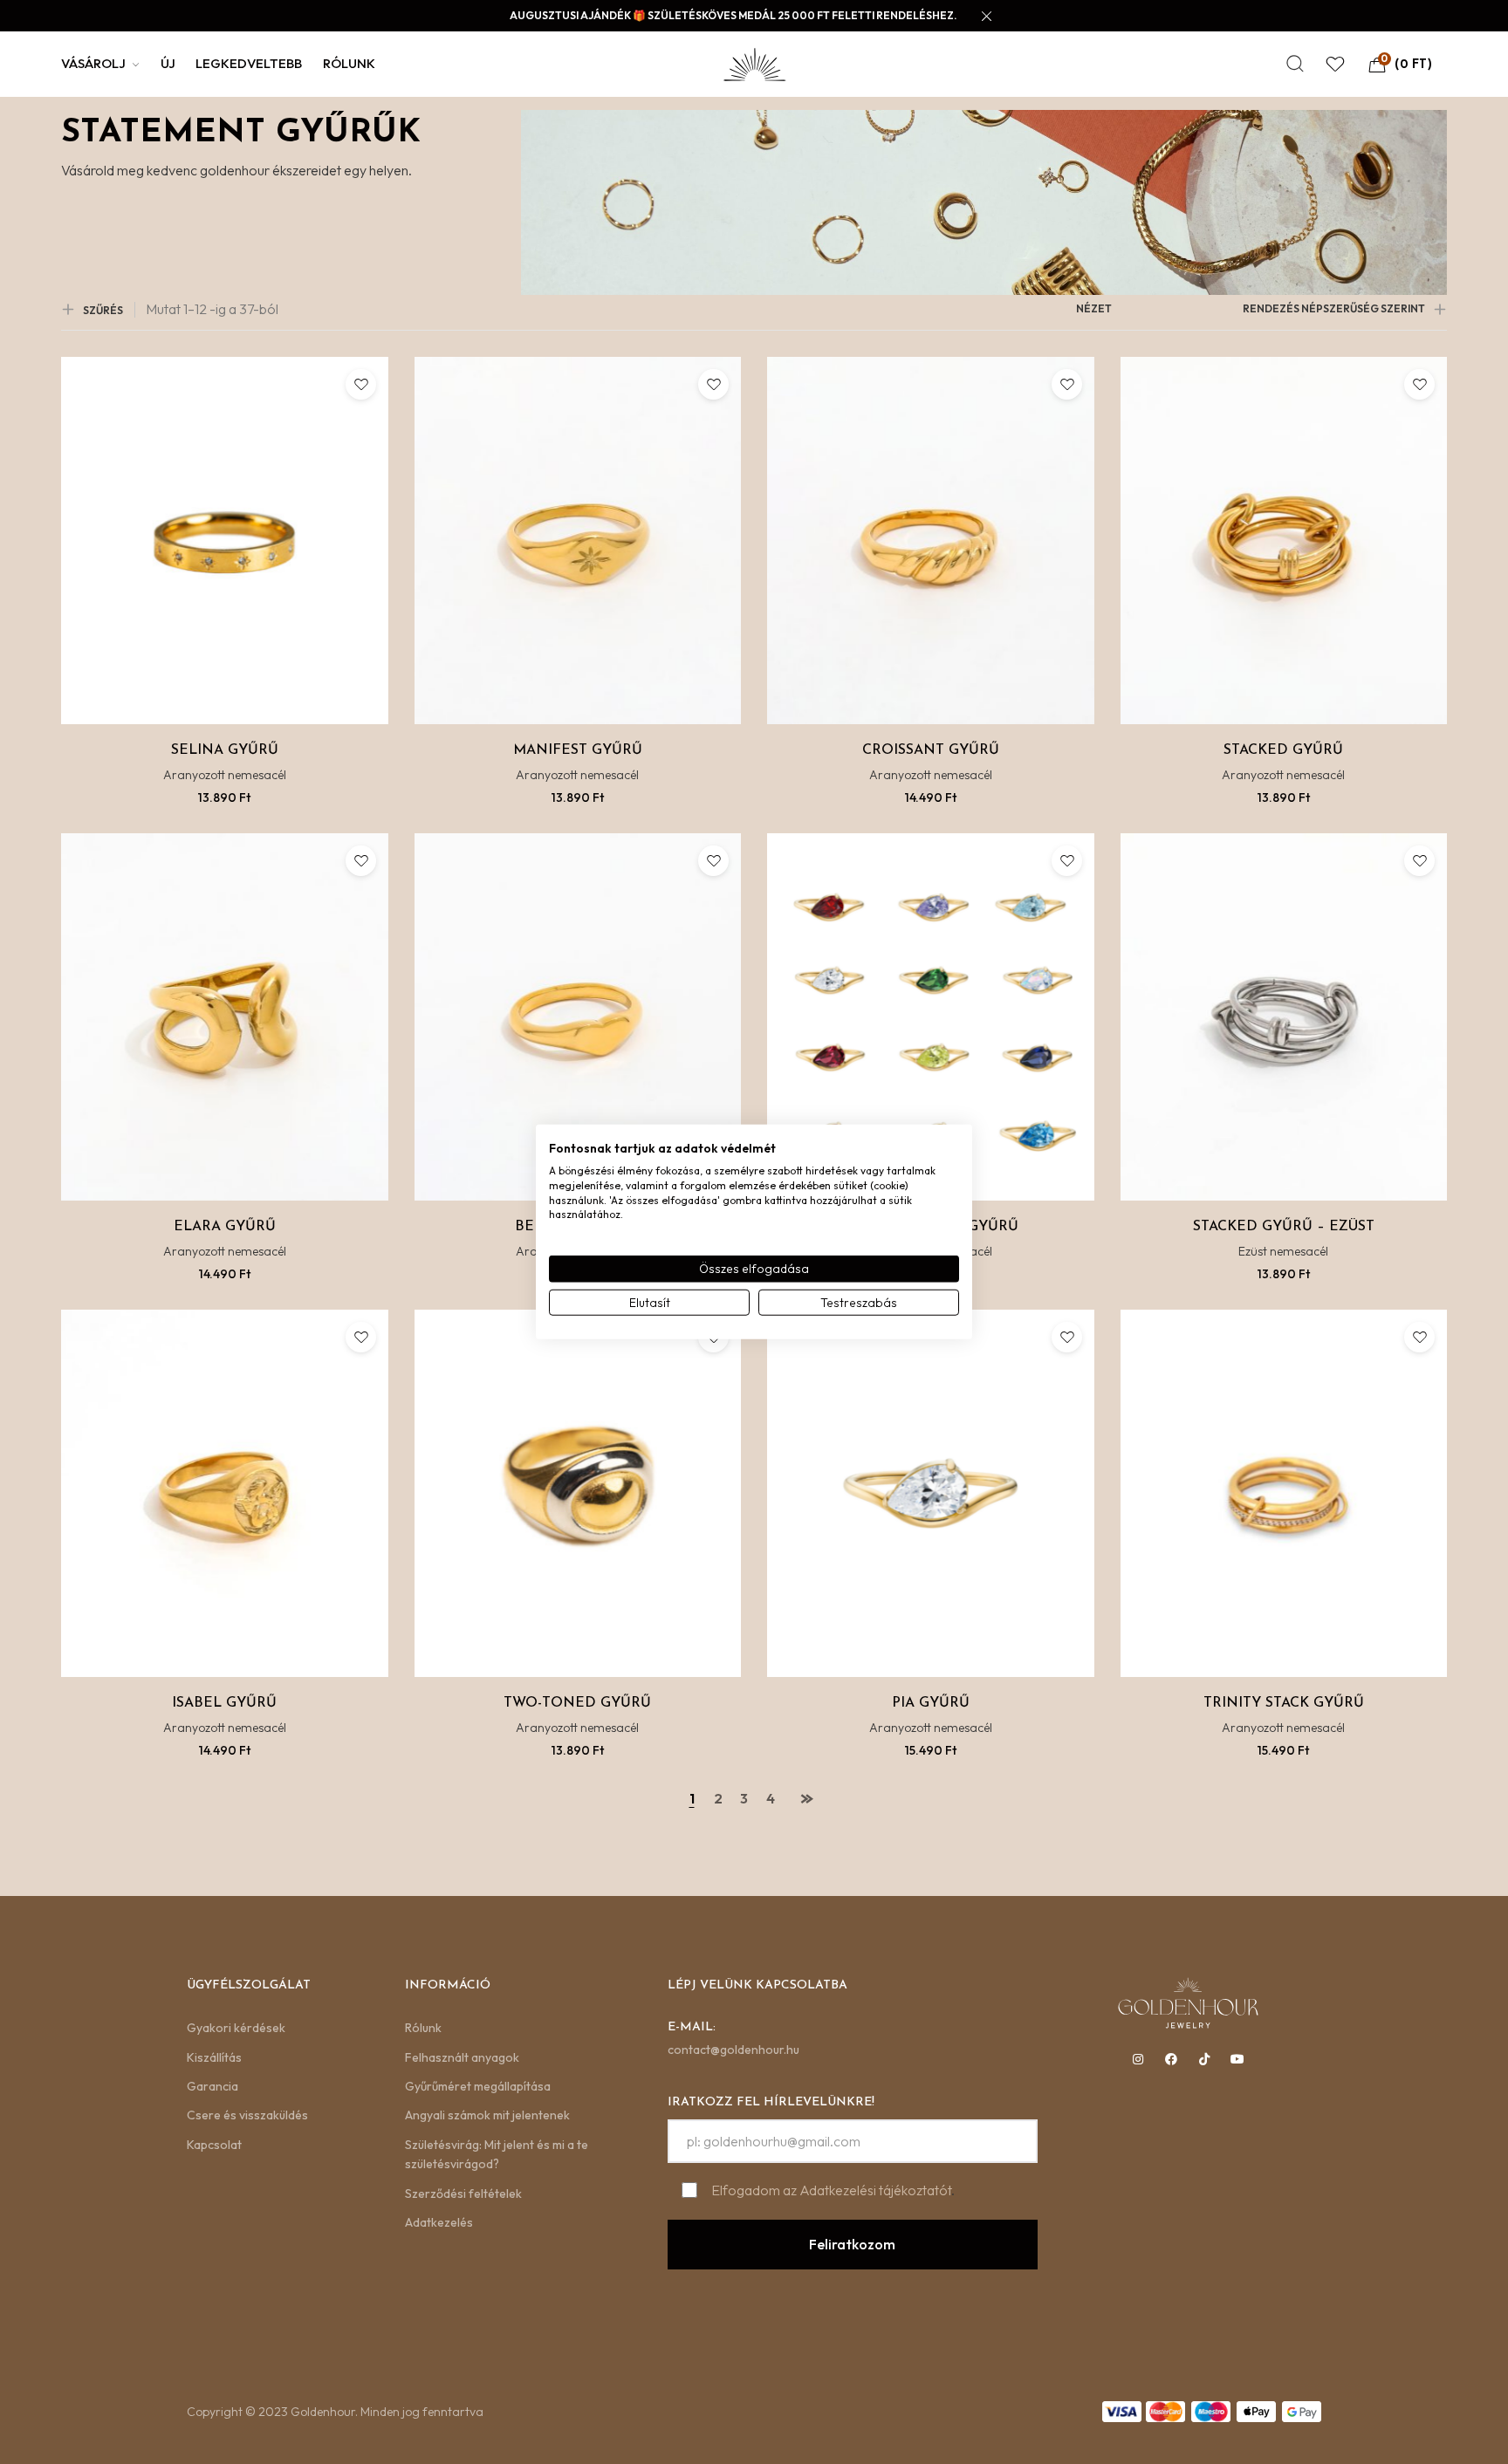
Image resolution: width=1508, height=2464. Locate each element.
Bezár (937, 1429)
